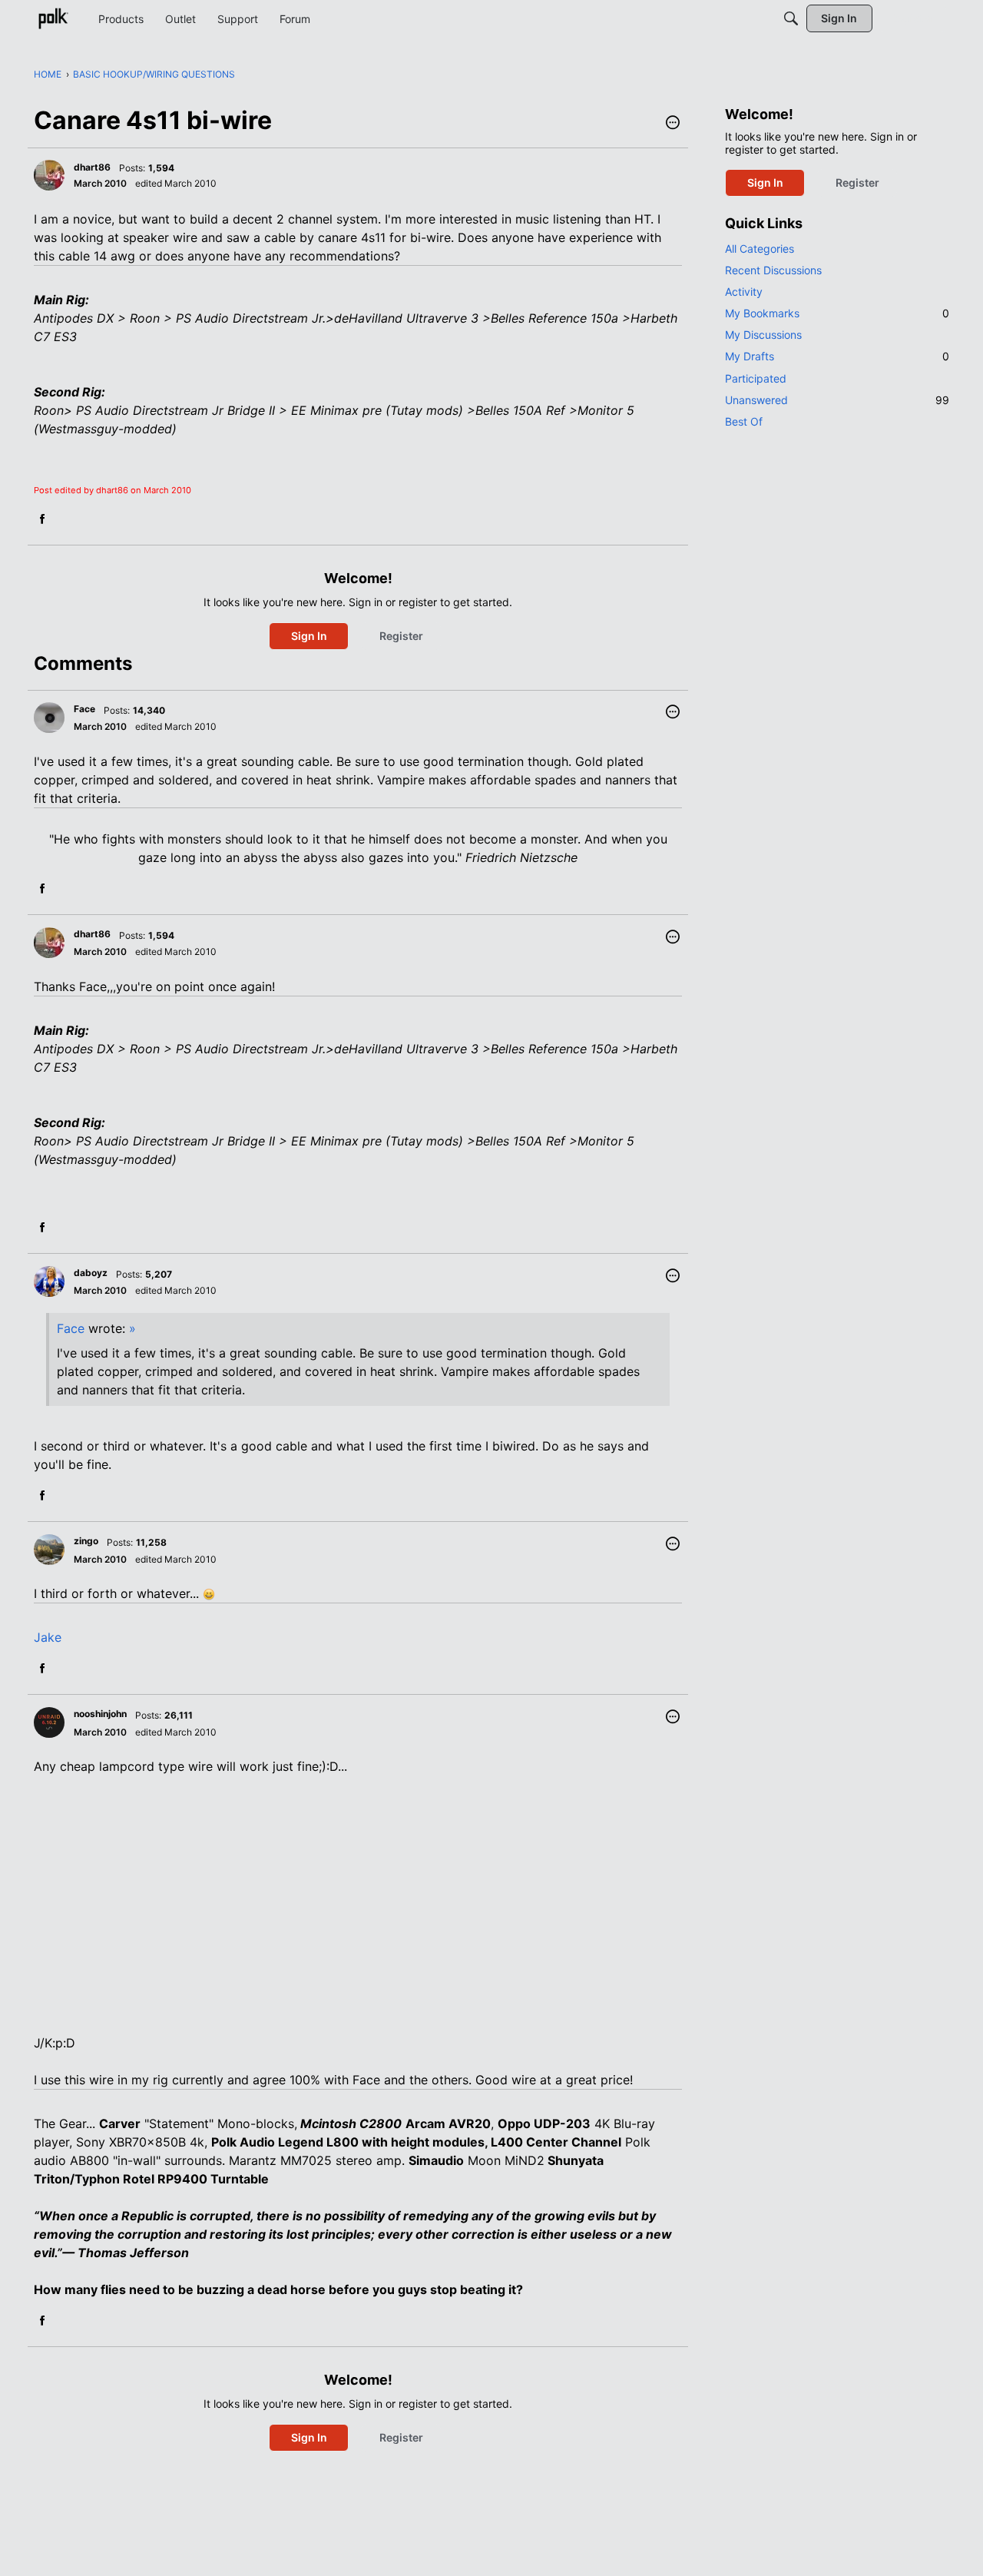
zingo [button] (86, 1541)
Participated (756, 378)
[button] (673, 124)
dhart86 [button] (92, 167)
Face (71, 1328)
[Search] (791, 18)
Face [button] (84, 709)
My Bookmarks (837, 313)
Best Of (744, 421)
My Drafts (837, 356)
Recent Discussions (773, 270)
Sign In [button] (309, 636)
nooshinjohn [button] (100, 1714)
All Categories (760, 249)
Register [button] (401, 636)
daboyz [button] (91, 1273)
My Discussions (763, 335)
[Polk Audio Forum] (53, 18)
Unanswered (837, 400)
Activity (744, 292)
